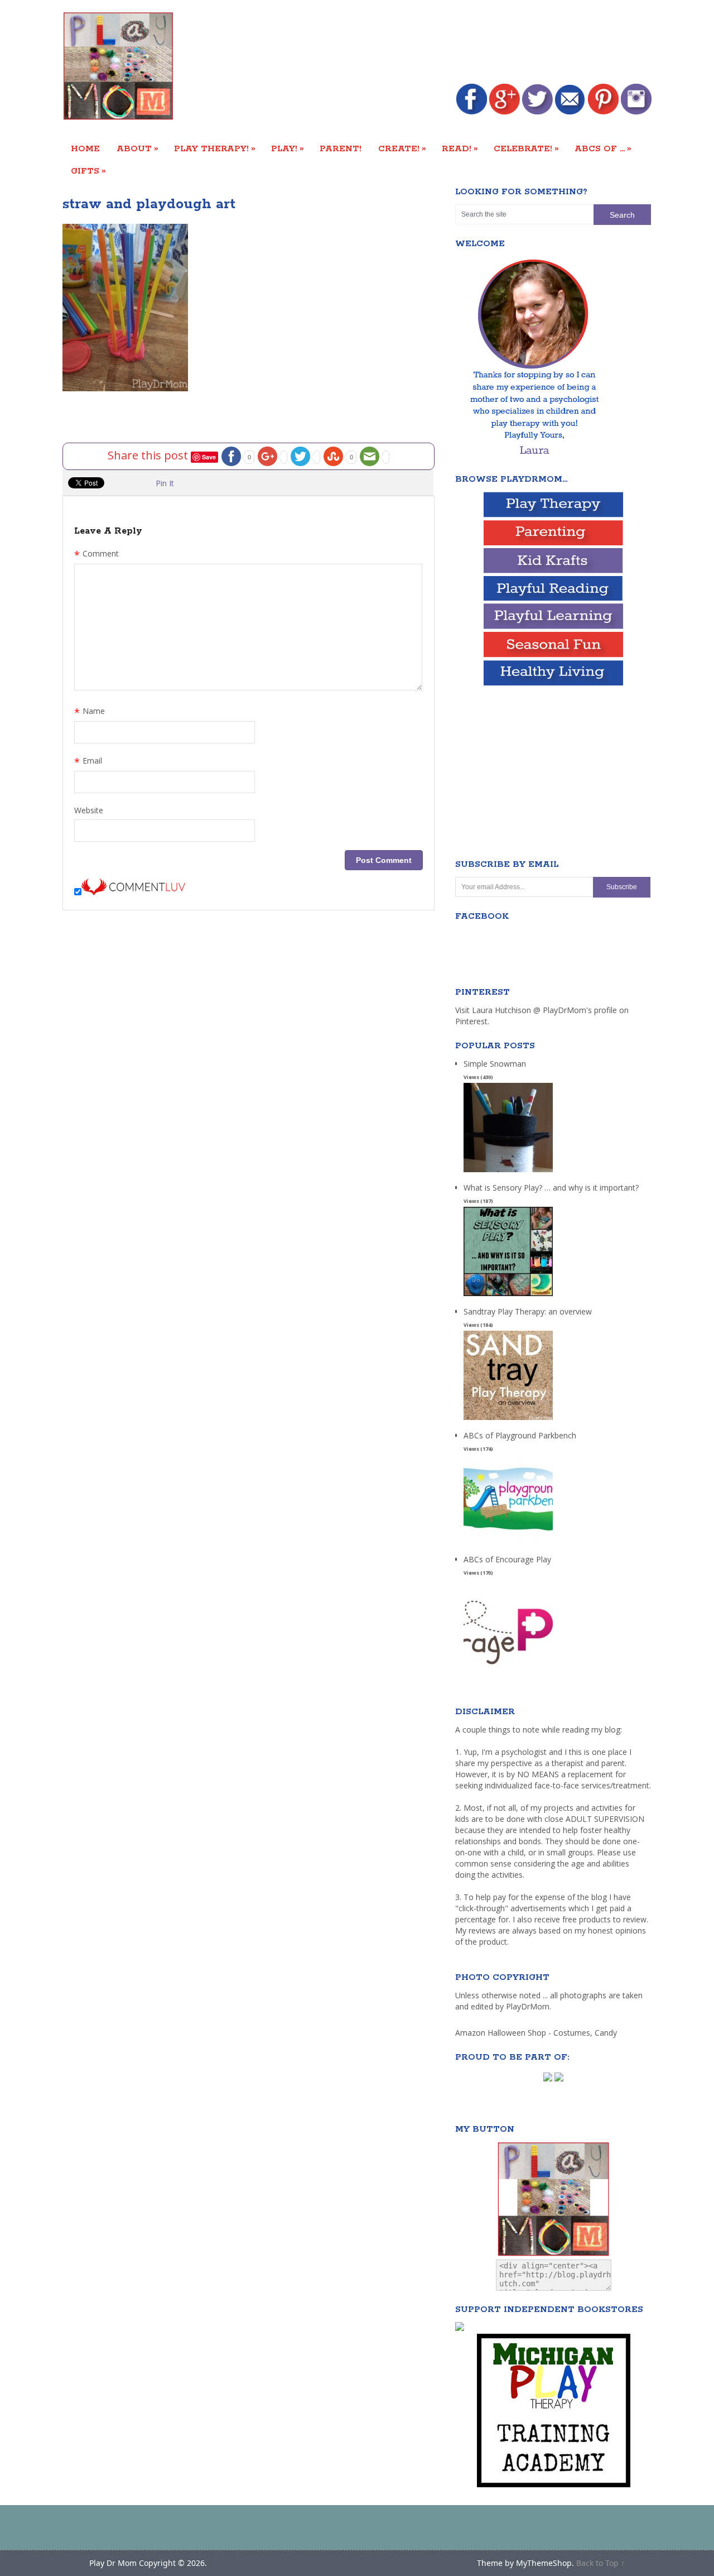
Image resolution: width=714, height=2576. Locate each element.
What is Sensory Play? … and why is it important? (551, 1188)
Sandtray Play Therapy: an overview (528, 1311)
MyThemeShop (544, 2563)
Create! (402, 148)
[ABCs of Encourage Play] (508, 1668)
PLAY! (288, 148)
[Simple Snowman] (508, 1172)
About (138, 148)
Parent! (341, 149)
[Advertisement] (448, 43)
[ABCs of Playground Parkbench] (508, 1544)
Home (85, 149)
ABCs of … (603, 148)
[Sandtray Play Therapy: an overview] (508, 1420)
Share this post (149, 455)
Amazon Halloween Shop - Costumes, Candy (537, 2033)
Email (88, 762)
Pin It (165, 483)
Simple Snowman (495, 1064)
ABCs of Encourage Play (507, 1559)
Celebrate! (526, 148)
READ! (460, 148)
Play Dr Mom (113, 2563)
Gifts (88, 171)
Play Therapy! (215, 148)
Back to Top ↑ (600, 2563)
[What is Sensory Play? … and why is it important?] (508, 1296)
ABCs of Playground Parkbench (520, 1435)
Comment (97, 555)
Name (90, 712)
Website (89, 810)
